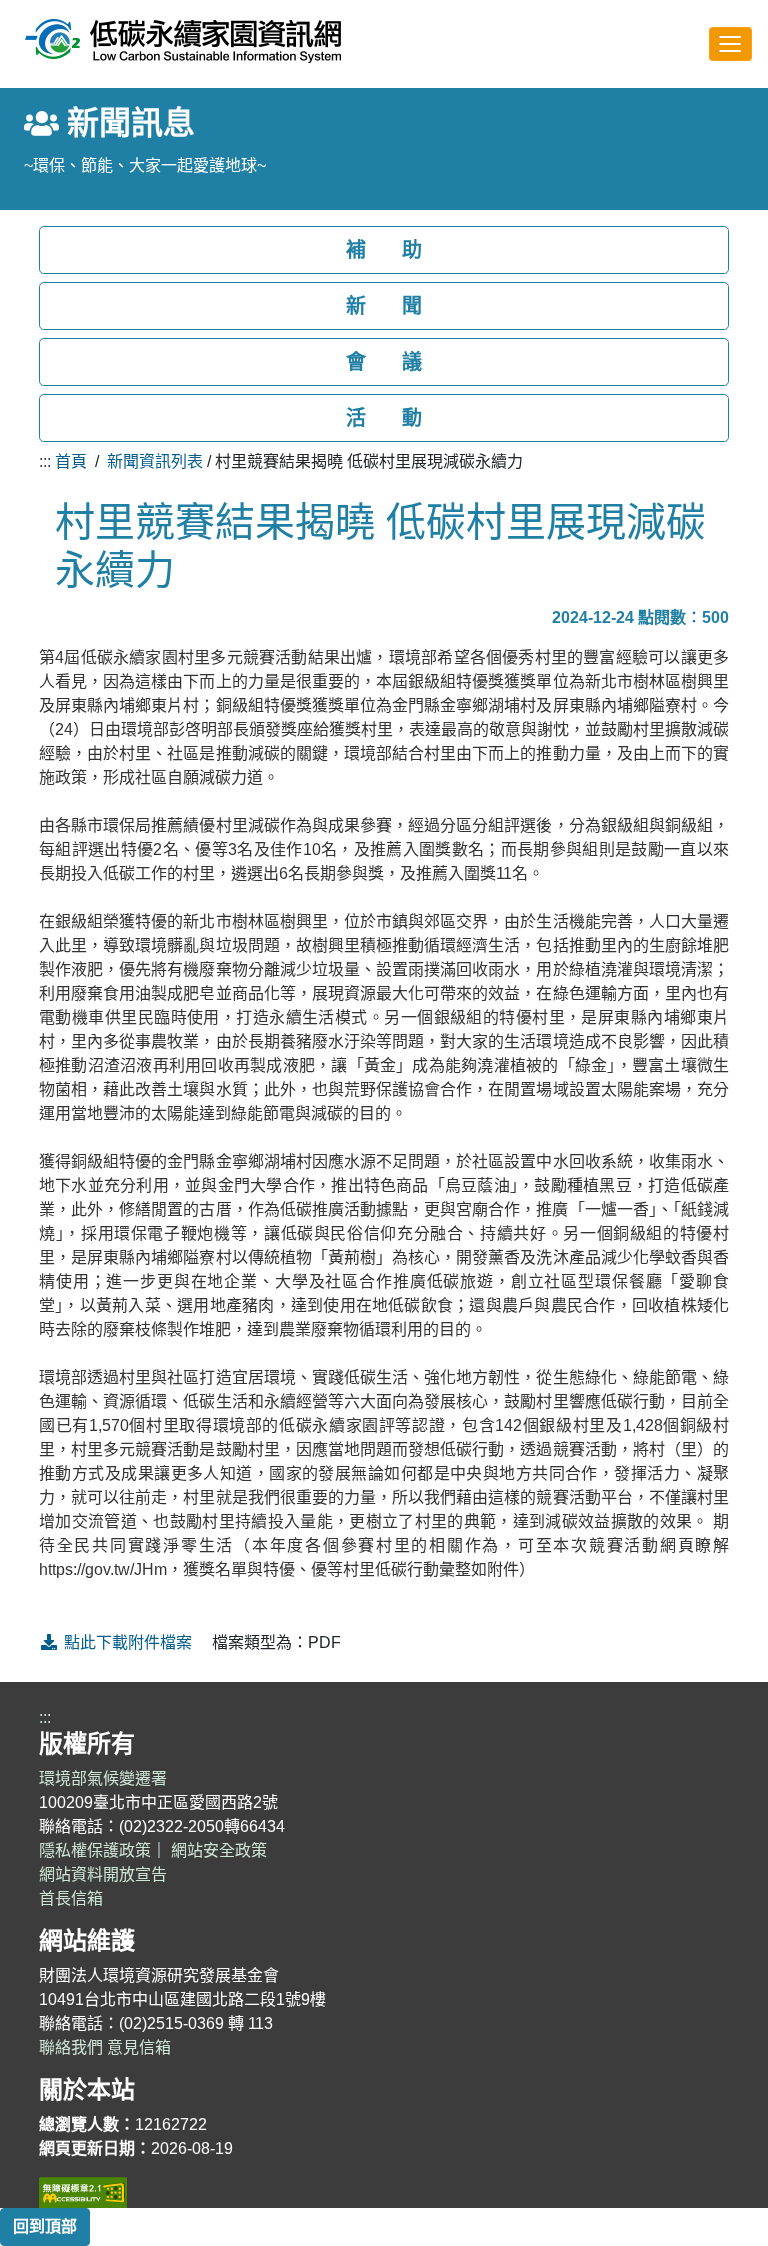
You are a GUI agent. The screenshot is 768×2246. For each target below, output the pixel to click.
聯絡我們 (71, 2047)
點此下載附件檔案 (128, 1642)
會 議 (384, 362)
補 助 (384, 250)
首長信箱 (71, 1898)
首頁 (71, 461)
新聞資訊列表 (155, 461)
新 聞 (384, 306)
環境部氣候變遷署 (103, 1778)
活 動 (384, 418)
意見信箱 (139, 2047)
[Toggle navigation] (730, 44)
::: (45, 461)
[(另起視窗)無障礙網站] (83, 2191)
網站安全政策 (219, 1850)
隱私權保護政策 (95, 1850)
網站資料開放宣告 (103, 1874)
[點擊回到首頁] (183, 40)
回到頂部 (45, 2226)
